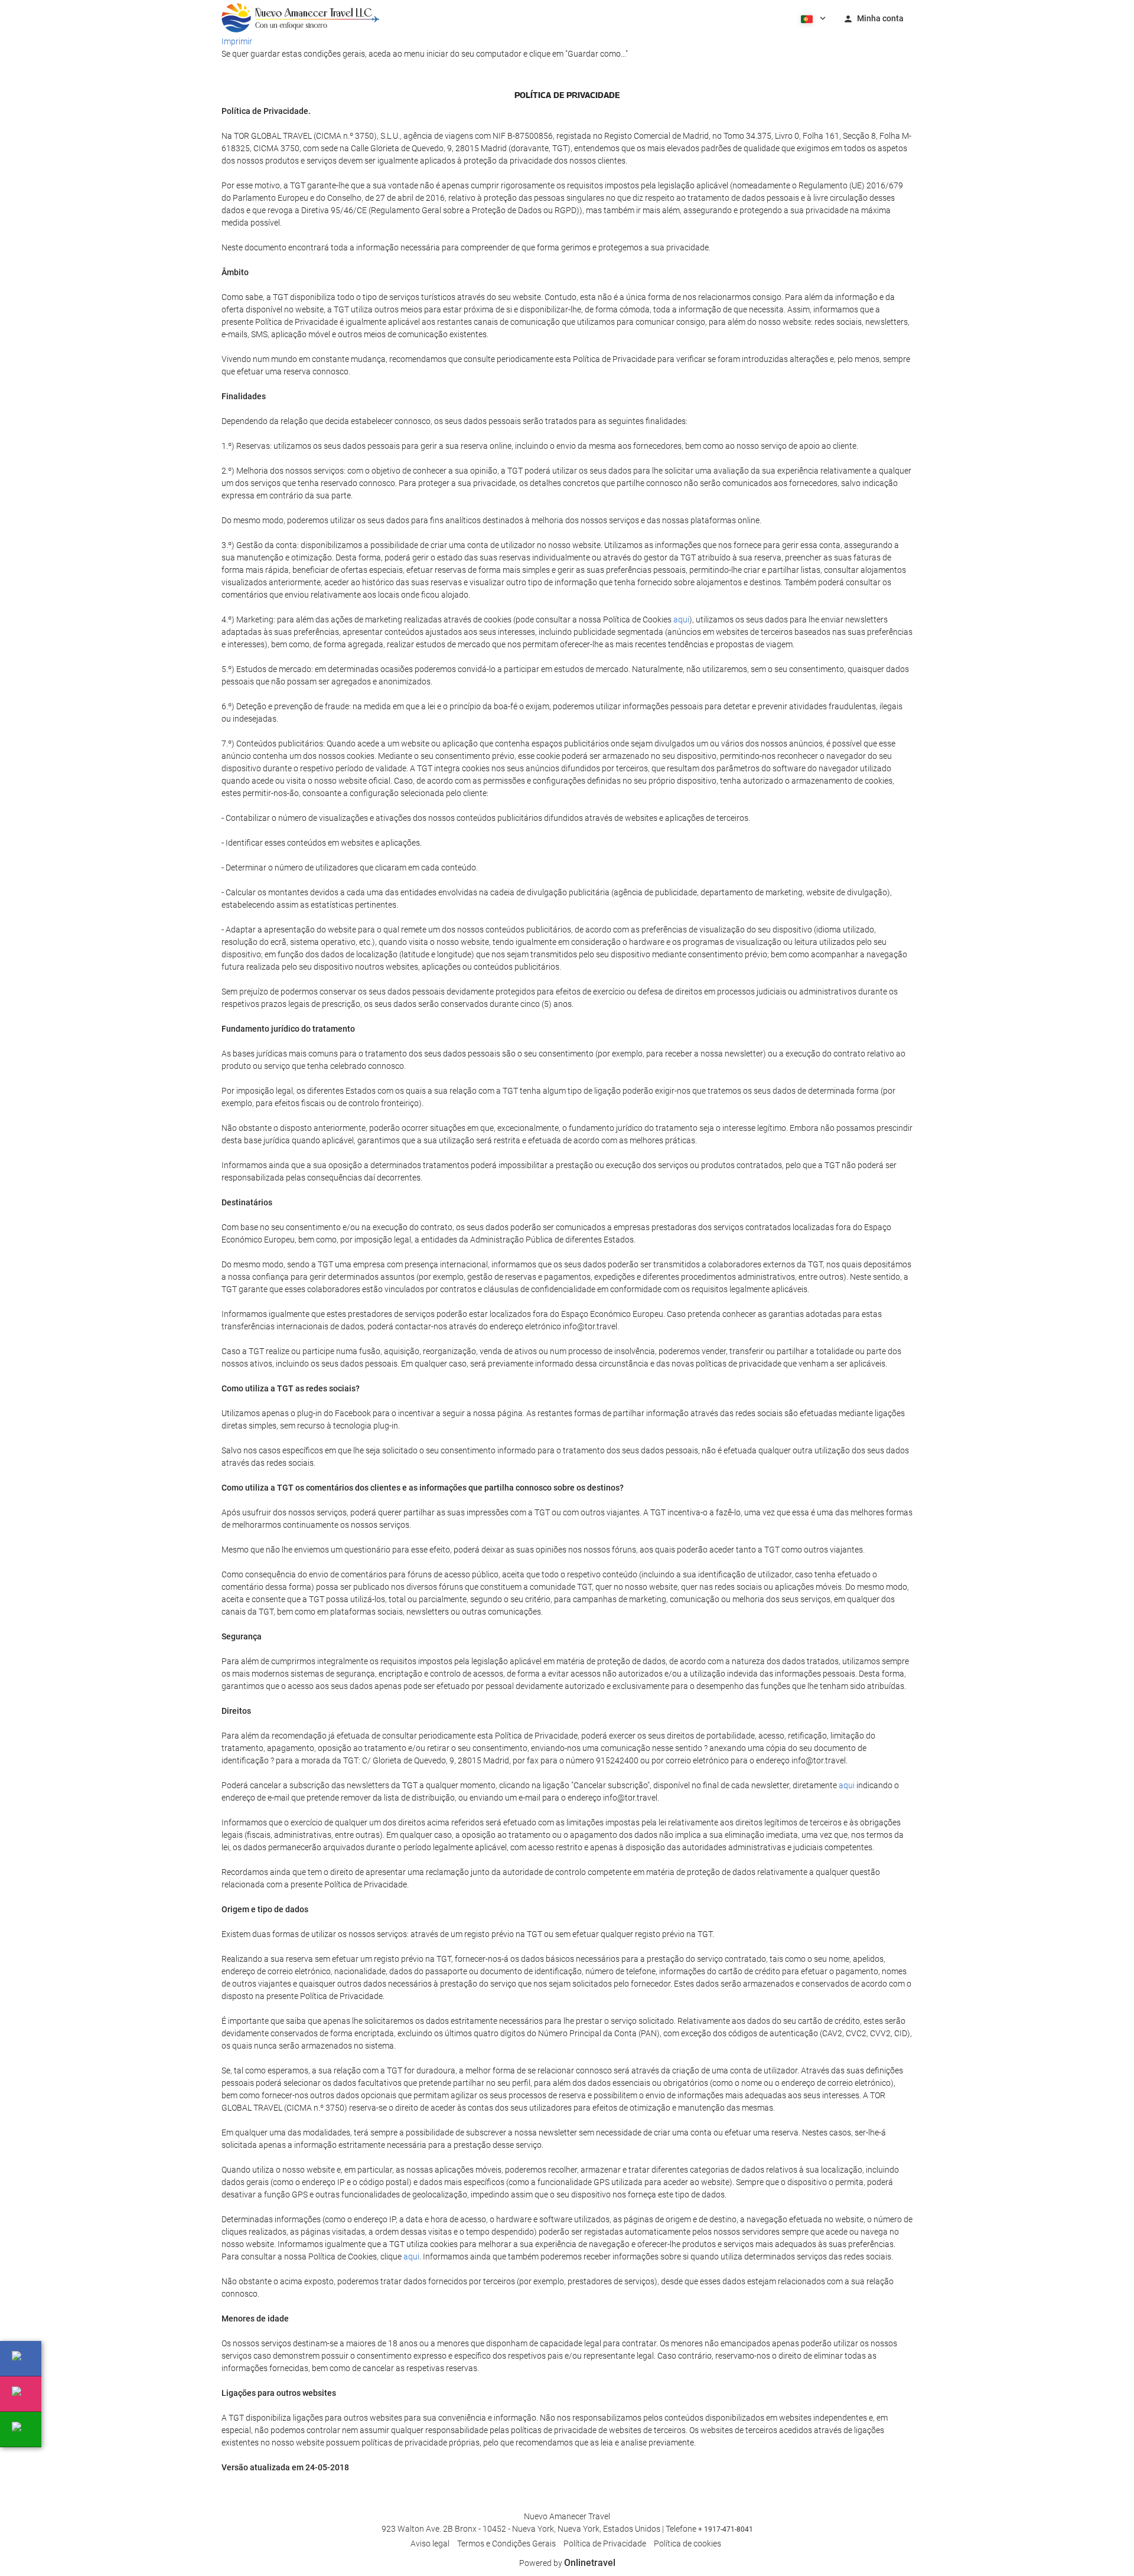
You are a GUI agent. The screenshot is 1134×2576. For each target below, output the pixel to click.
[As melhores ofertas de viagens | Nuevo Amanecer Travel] (300, 18)
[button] (812, 18)
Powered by (567, 2563)
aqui (681, 619)
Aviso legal (430, 2544)
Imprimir (237, 41)
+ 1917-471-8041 (726, 2529)
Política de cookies (687, 2544)
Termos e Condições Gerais (506, 2544)
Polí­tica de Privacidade (605, 2544)
